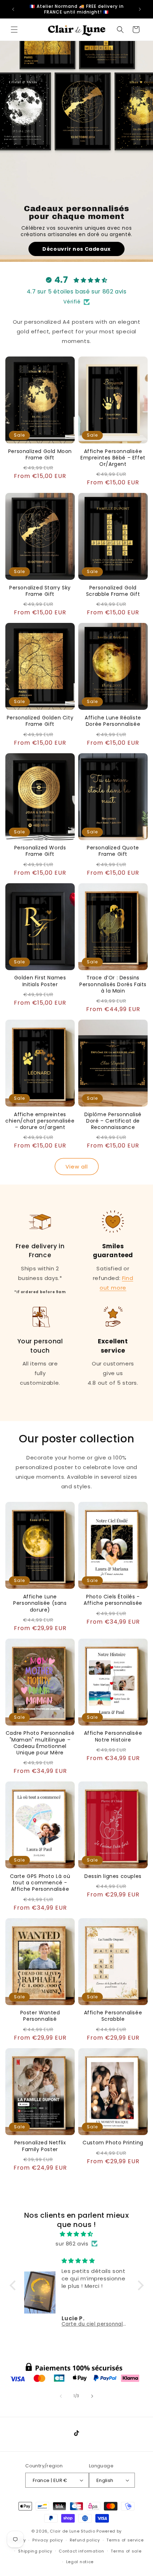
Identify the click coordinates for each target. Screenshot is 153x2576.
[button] (14, 30)
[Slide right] (92, 2396)
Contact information (81, 2551)
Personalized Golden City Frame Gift (40, 721)
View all (77, 1167)
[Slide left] (61, 2396)
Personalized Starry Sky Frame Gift (40, 591)
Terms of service (125, 2540)
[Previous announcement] (13, 9)
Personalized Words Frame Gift (40, 851)
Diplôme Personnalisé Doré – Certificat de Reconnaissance (113, 1121)
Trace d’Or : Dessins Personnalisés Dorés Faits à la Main (113, 984)
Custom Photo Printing (113, 2143)
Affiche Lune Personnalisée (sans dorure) (40, 1603)
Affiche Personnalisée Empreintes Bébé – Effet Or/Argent (113, 458)
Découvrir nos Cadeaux (76, 249)
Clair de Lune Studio (72, 2531)
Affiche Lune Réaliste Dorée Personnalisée (113, 721)
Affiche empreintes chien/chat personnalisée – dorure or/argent (40, 1121)
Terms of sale (126, 2551)
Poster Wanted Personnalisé (40, 2016)
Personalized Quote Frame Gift (113, 851)
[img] (77, 2234)
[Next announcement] (140, 9)
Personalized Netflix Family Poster (40, 2146)
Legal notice (80, 2562)
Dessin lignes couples (113, 1876)
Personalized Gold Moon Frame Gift (40, 454)
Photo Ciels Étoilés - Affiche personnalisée (113, 1600)
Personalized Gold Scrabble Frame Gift (113, 591)
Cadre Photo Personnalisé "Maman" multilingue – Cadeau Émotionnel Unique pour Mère (40, 1743)
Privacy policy (48, 2540)
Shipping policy (35, 2551)
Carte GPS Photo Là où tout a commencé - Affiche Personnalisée (40, 1883)
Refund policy (85, 2540)
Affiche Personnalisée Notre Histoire (113, 1736)
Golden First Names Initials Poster (40, 981)
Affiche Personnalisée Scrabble (113, 2016)
